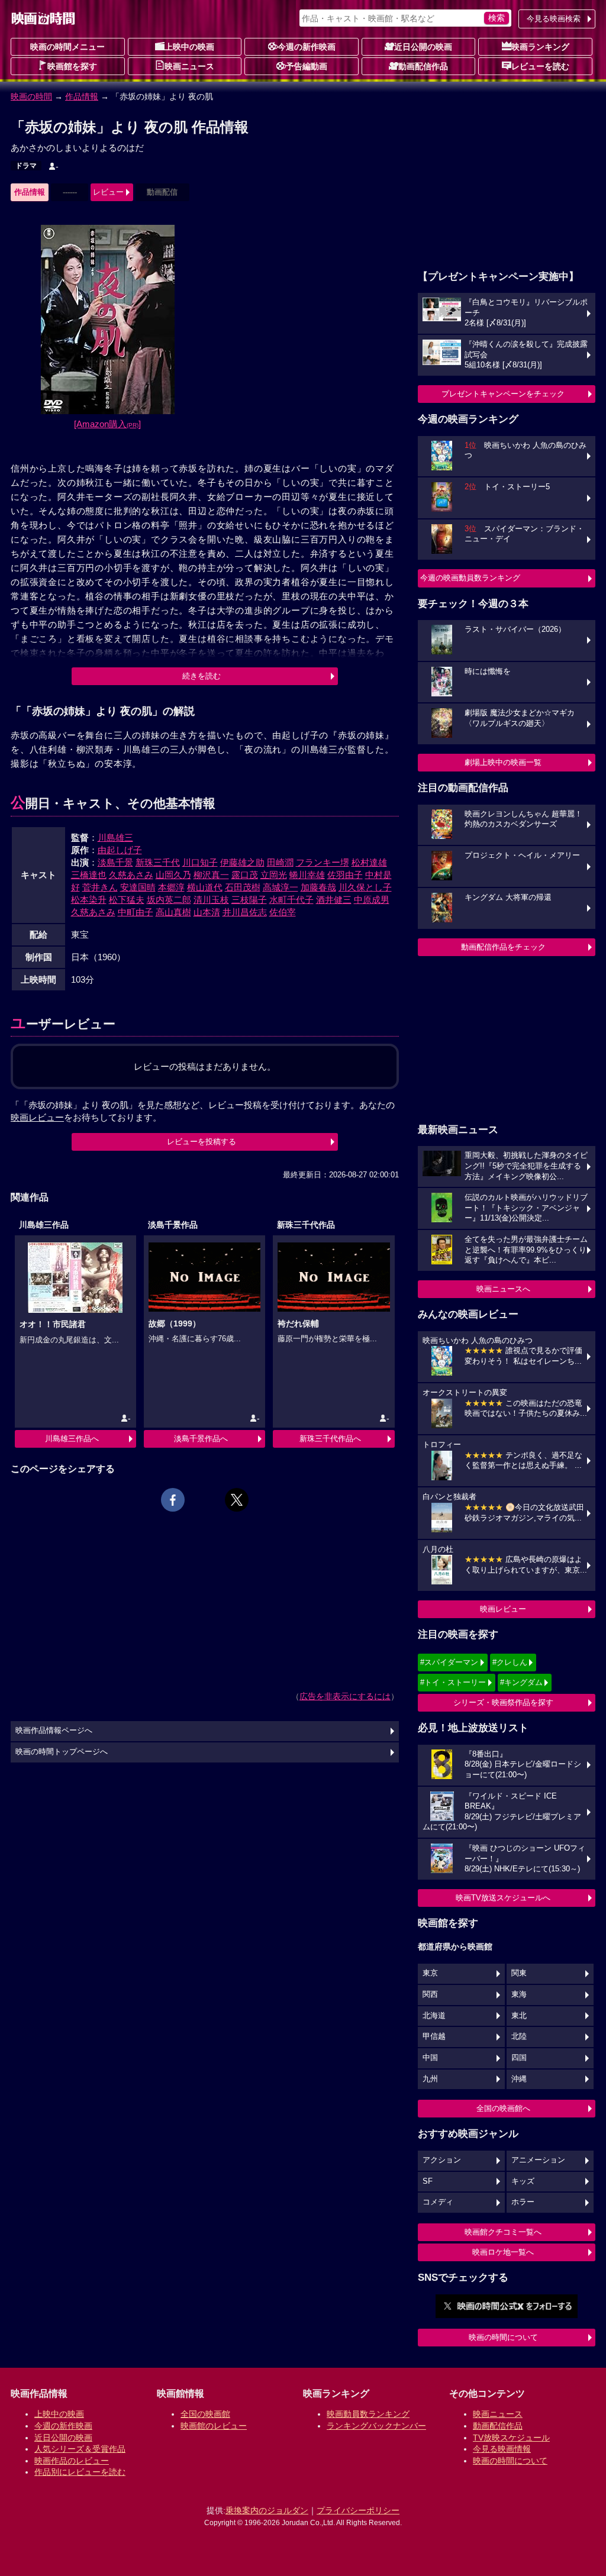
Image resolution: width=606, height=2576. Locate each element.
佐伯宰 (283, 912)
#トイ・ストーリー (453, 1682)
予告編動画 (307, 66)
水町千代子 (291, 900)
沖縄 (519, 2079)
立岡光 (274, 875)
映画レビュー (503, 1609)
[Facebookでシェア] (173, 1500)
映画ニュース (189, 66)
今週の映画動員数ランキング (470, 578)
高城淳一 (281, 887)
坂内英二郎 (169, 900)
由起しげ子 (120, 850)
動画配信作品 (423, 66)
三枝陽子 (249, 900)
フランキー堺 (323, 862)
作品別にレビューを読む (80, 2472)
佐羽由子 (345, 875)
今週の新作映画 (307, 47)
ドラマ (26, 166)
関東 (519, 1973)
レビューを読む (540, 66)
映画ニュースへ (503, 1289)
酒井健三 (334, 900)
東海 (519, 1994)
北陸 (519, 2036)
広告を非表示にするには (345, 1696)
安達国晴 (138, 887)
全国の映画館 (205, 2414)
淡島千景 (115, 862)
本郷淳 (171, 887)
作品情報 (82, 96)
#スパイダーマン (449, 1662)
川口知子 (200, 862)
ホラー (523, 2202)
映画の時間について (503, 2337)
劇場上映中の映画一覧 (503, 762)
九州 (430, 2079)
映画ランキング (540, 47)
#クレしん (510, 1662)
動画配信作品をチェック (503, 947)
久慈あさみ (131, 875)
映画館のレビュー (214, 2426)
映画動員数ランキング (368, 2414)
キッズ (523, 2181)
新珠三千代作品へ (330, 1439)
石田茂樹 (243, 887)
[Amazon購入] (107, 424)
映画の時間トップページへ (62, 1752)
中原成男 (372, 900)
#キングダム (521, 1682)
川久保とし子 (365, 887)
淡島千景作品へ (201, 1439)
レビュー (108, 192)
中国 (430, 2058)
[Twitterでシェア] (237, 1500)
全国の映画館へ (503, 2108)
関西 (430, 1994)
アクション (442, 2160)
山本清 (207, 912)
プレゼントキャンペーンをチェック (503, 394)
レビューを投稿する (202, 1142)
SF (428, 2181)
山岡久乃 (173, 875)
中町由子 (136, 912)
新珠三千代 (158, 862)
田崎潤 (280, 862)
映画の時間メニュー (67, 47)
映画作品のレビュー (72, 2461)
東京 (430, 1973)
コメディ (438, 2202)
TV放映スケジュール (511, 2438)
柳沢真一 (211, 875)
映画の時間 (31, 96)
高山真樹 (173, 912)
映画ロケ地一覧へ (503, 2252)
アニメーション (538, 2160)
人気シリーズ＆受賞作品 (80, 2449)
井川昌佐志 (245, 912)
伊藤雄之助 (242, 862)
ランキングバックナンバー (376, 2426)
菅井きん (100, 887)
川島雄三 (115, 837)
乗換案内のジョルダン (267, 2510)
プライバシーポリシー (358, 2510)
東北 (519, 2016)
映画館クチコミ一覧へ (503, 2232)
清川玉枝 (211, 900)
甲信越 (434, 2036)
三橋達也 (89, 875)
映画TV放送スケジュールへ (503, 1898)
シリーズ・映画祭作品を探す (503, 1702)
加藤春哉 (318, 887)
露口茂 (245, 875)
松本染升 (89, 900)
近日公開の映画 (423, 47)
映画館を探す (72, 66)
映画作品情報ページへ (54, 1731)
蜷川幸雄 (307, 875)
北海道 (434, 2016)
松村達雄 (369, 862)
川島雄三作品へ (72, 1439)
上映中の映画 (189, 47)
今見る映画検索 (554, 19)
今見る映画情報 (502, 2449)
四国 (519, 2058)
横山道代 (205, 887)
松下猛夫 (127, 900)
